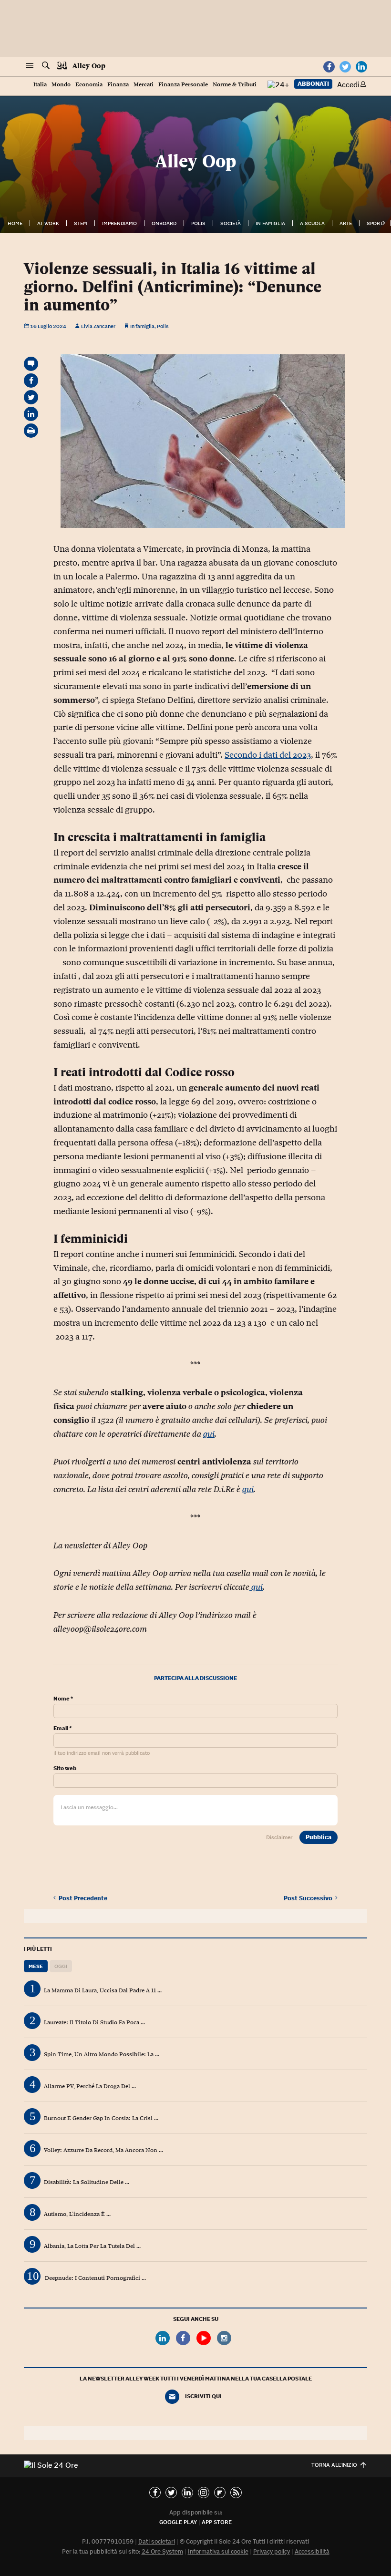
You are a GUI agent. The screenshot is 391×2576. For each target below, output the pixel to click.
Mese (36, 1966)
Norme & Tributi (235, 85)
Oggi (61, 1966)
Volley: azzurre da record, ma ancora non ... (103, 2150)
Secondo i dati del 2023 (268, 755)
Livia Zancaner (98, 326)
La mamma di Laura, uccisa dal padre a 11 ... (103, 1990)
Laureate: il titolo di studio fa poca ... (94, 2022)
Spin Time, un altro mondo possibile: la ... (102, 2054)
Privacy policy (272, 2551)
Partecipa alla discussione (195, 1678)
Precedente (83, 1898)
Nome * (63, 1699)
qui (209, 1434)
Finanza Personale (183, 85)
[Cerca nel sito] (46, 66)
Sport (375, 223)
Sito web (65, 1768)
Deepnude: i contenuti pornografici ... (95, 2278)
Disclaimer (279, 1837)
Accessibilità (312, 2551)
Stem (81, 223)
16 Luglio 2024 (48, 326)
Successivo (309, 1898)
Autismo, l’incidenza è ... (77, 2214)
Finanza (118, 85)
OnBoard (164, 223)
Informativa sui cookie (218, 2551)
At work (48, 223)
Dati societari (157, 2541)
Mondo (61, 85)
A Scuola (312, 223)
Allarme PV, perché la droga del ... (90, 2086)
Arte (346, 223)
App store (217, 2522)
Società (231, 223)
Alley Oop (89, 66)
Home (15, 223)
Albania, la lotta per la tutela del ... (92, 2246)
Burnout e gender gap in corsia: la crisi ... (101, 2118)
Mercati (144, 85)
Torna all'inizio (334, 2465)
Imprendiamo (119, 223)
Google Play (178, 2522)
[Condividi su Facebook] (31, 381)
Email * (62, 1728)
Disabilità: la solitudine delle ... (87, 2182)
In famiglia (270, 223)
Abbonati (313, 84)
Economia (89, 85)
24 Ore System (162, 2551)
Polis (198, 223)
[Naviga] (30, 66)
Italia (40, 85)
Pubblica (319, 1837)
